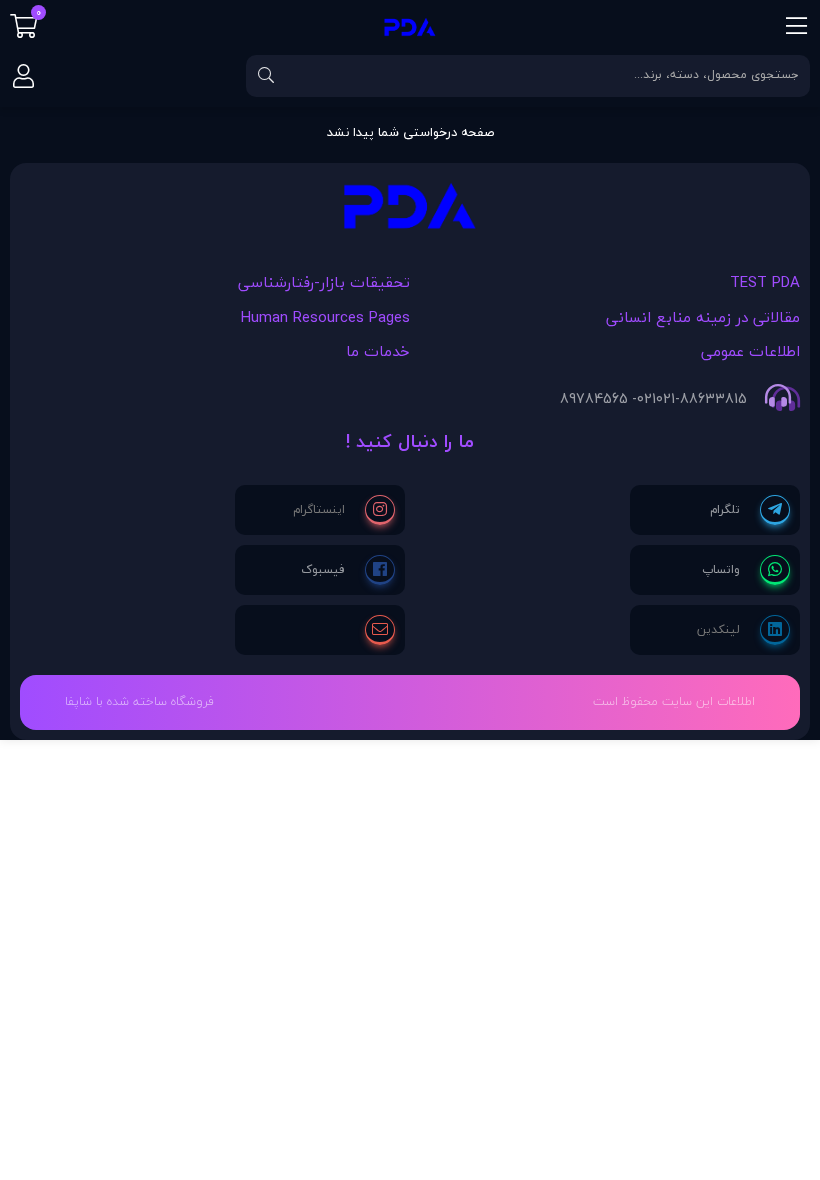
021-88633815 (701, 399)
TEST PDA (765, 282)
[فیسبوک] (348, 570)
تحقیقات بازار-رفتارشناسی (324, 282)
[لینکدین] (743, 630)
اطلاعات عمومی (750, 351)
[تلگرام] (750, 510)
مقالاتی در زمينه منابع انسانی (703, 317)
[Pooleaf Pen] (410, 211)
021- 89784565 (608, 399)
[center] (266, 76)
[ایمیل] (380, 630)
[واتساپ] (746, 570)
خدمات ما (378, 351)
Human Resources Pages (325, 317)
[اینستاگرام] (344, 510)
